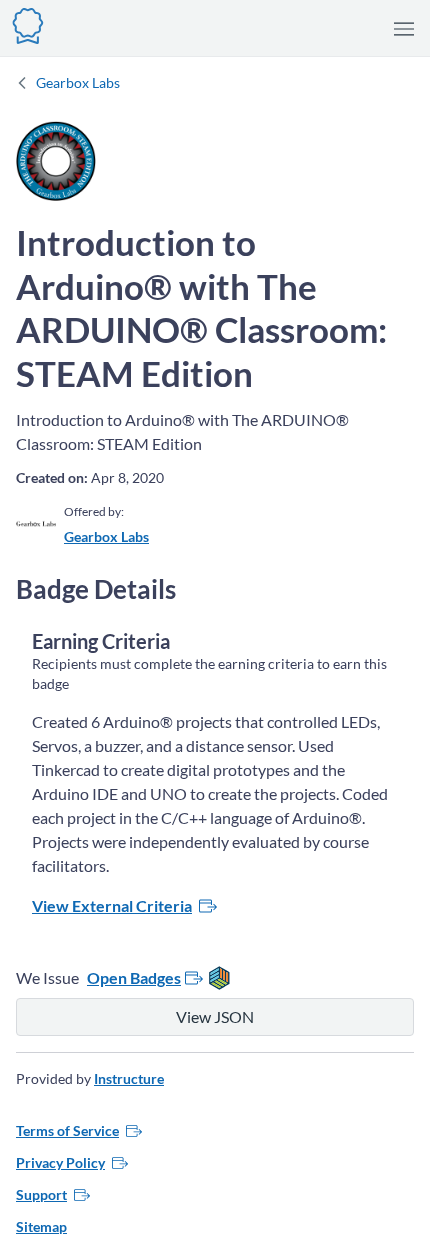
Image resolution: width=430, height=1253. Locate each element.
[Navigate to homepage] (28, 23)
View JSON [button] (215, 1016)
